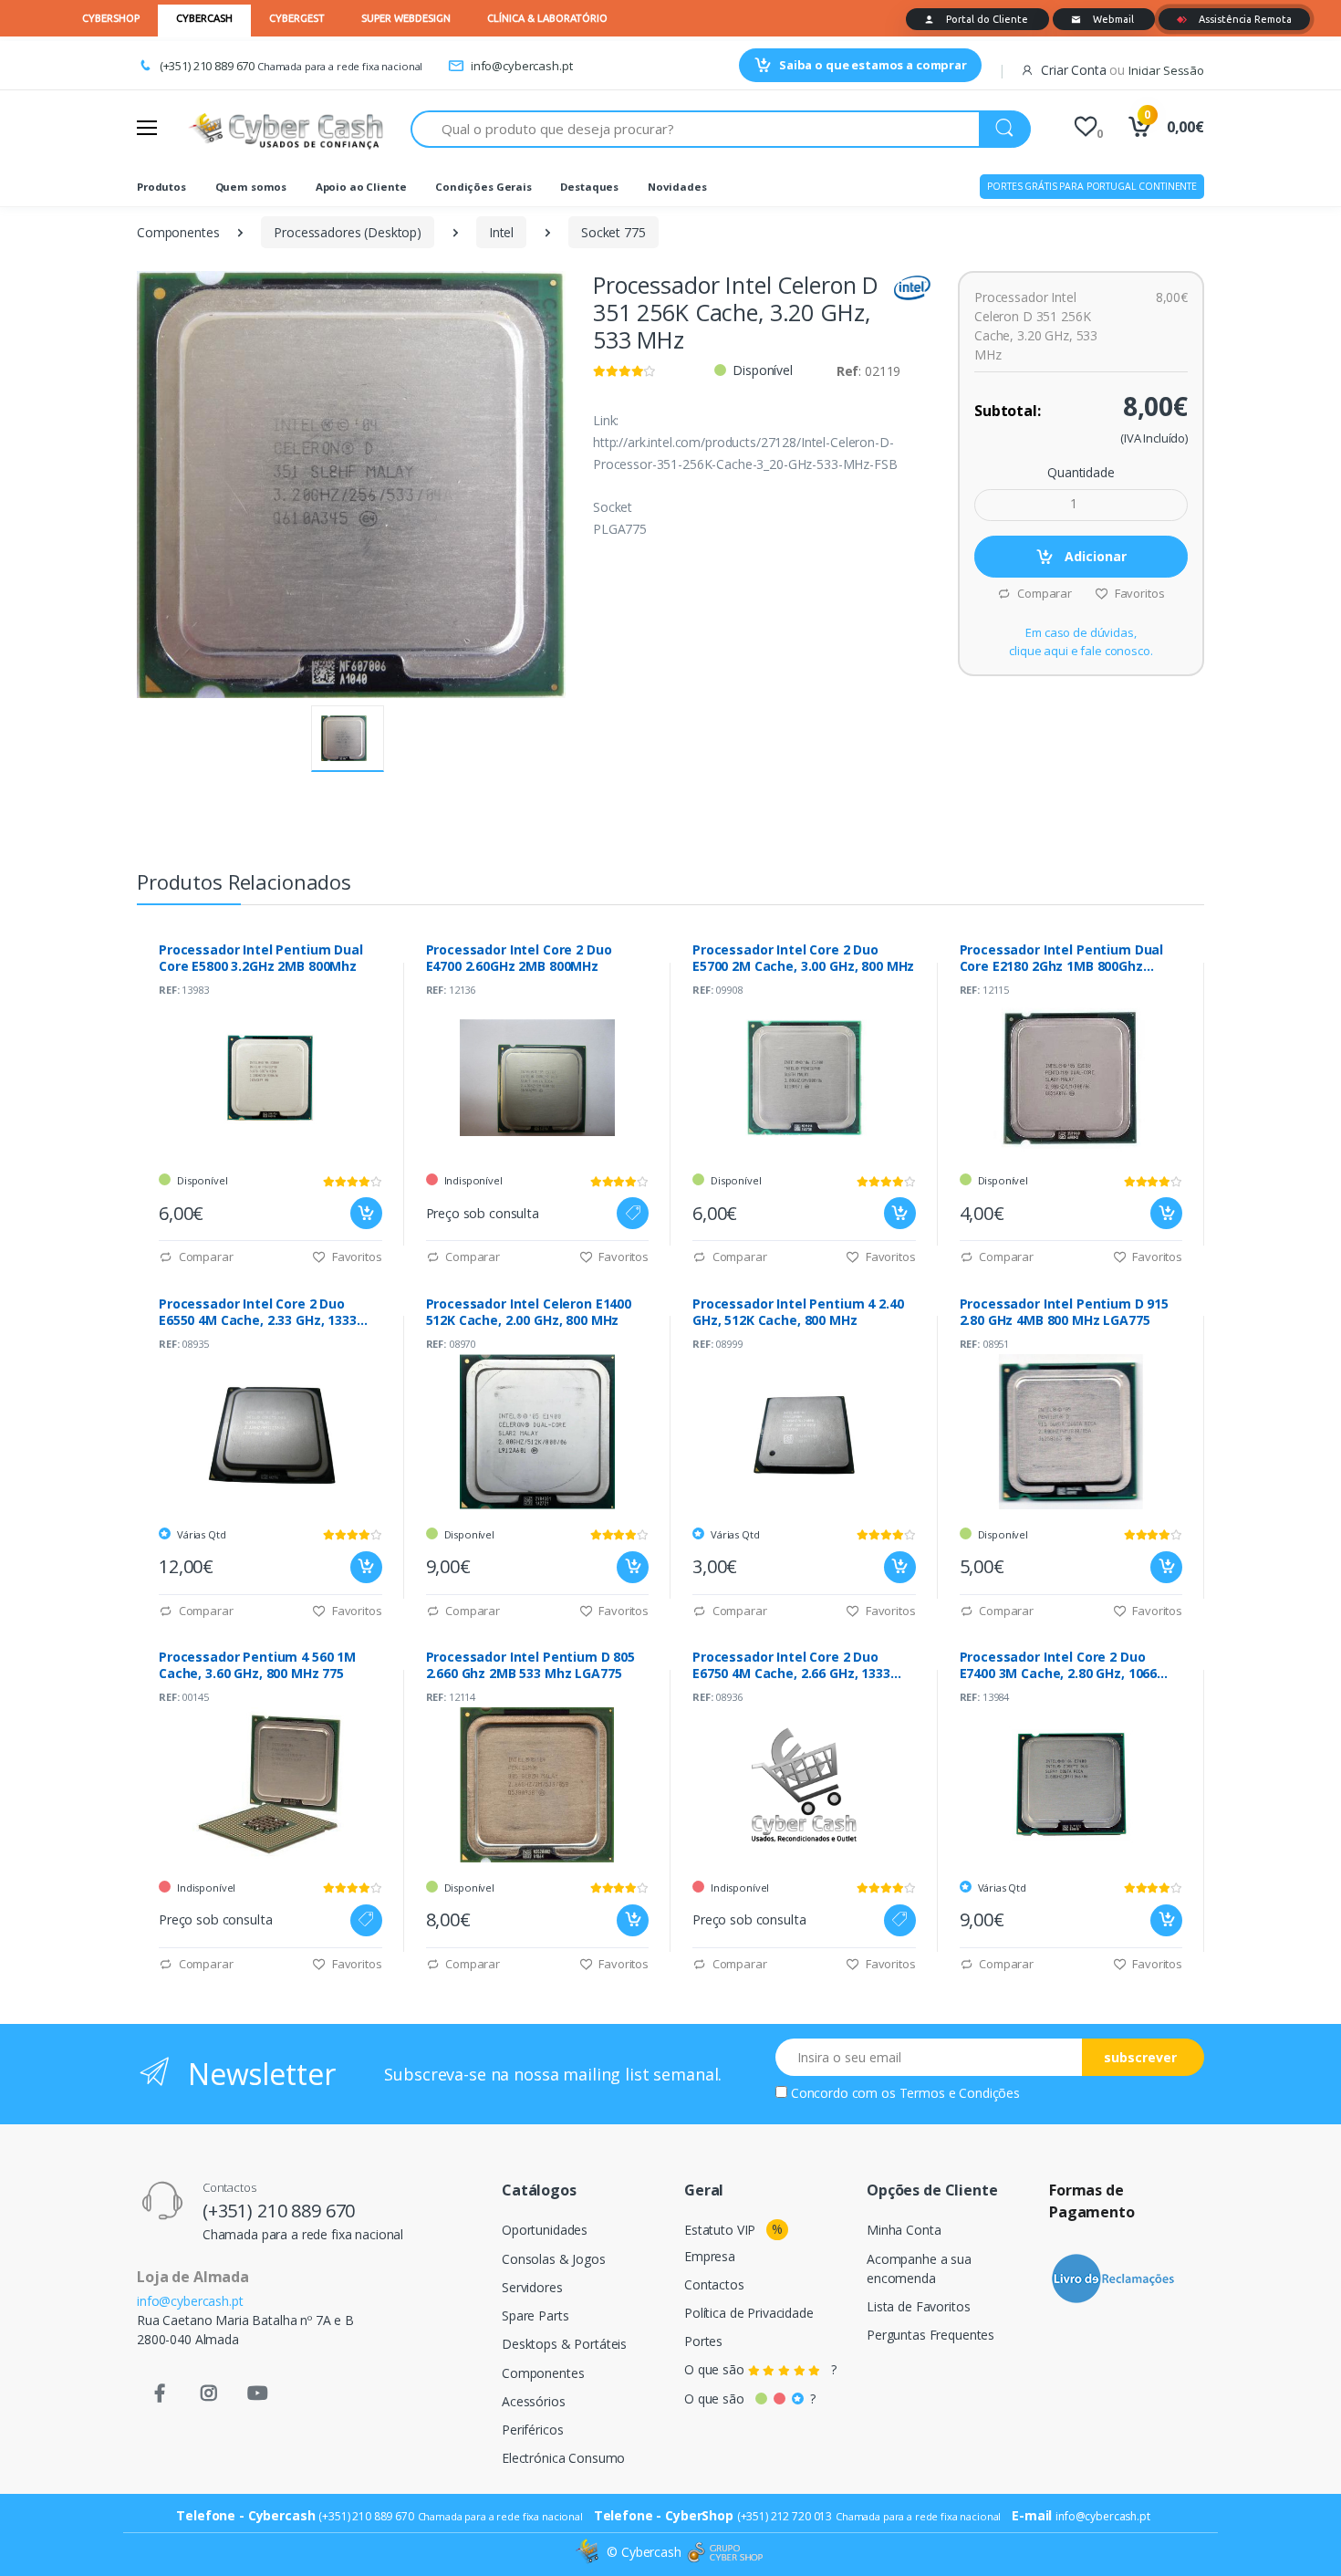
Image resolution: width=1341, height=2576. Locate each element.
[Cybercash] (589, 2552)
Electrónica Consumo (563, 2458)
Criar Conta (1073, 70)
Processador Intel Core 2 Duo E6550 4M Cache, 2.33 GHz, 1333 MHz (258, 1312)
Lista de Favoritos (918, 2306)
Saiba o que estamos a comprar (873, 65)
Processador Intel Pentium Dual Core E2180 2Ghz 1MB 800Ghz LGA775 (1062, 958)
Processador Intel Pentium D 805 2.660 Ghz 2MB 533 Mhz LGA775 (531, 1665)
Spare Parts (535, 2315)
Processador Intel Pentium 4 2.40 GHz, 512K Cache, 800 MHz (798, 1312)
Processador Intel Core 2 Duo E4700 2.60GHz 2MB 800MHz (519, 958)
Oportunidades (545, 2230)
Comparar (1043, 593)
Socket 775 (613, 232)
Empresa (710, 2256)
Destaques (589, 187)
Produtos (161, 187)
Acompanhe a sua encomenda (919, 2268)
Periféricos (532, 2430)
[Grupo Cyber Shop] (725, 2552)
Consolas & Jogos (554, 2259)
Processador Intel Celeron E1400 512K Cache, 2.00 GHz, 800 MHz (529, 1312)
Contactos (714, 2284)
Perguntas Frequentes (930, 2335)
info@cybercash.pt (521, 66)
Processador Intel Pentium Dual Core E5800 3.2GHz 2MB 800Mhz (261, 958)
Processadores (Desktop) (348, 232)
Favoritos (1138, 593)
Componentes (178, 232)
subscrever (1140, 2057)
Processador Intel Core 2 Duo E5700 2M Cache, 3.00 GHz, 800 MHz (803, 958)
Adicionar (1094, 556)
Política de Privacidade (749, 2313)
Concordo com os (905, 2093)
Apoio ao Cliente (361, 187)
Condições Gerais (483, 187)
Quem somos (251, 187)
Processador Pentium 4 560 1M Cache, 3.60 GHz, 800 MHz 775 (257, 1665)
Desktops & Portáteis (564, 2344)
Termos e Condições (960, 2093)
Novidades (677, 187)
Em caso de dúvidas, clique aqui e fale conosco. (1081, 641)
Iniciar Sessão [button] (1166, 70)
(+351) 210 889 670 (207, 66)
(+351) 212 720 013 (785, 2516)
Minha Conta (904, 2230)
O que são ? (760, 2369)
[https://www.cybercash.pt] (286, 129)
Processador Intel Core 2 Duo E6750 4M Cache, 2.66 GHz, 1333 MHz (791, 1665)
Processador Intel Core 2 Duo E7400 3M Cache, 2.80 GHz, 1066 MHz (1059, 1665)
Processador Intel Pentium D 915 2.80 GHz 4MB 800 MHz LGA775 (1065, 1312)
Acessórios (534, 2401)
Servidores (532, 2287)
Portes (703, 2341)
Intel (501, 232)
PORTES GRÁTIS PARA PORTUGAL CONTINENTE (1092, 186)
